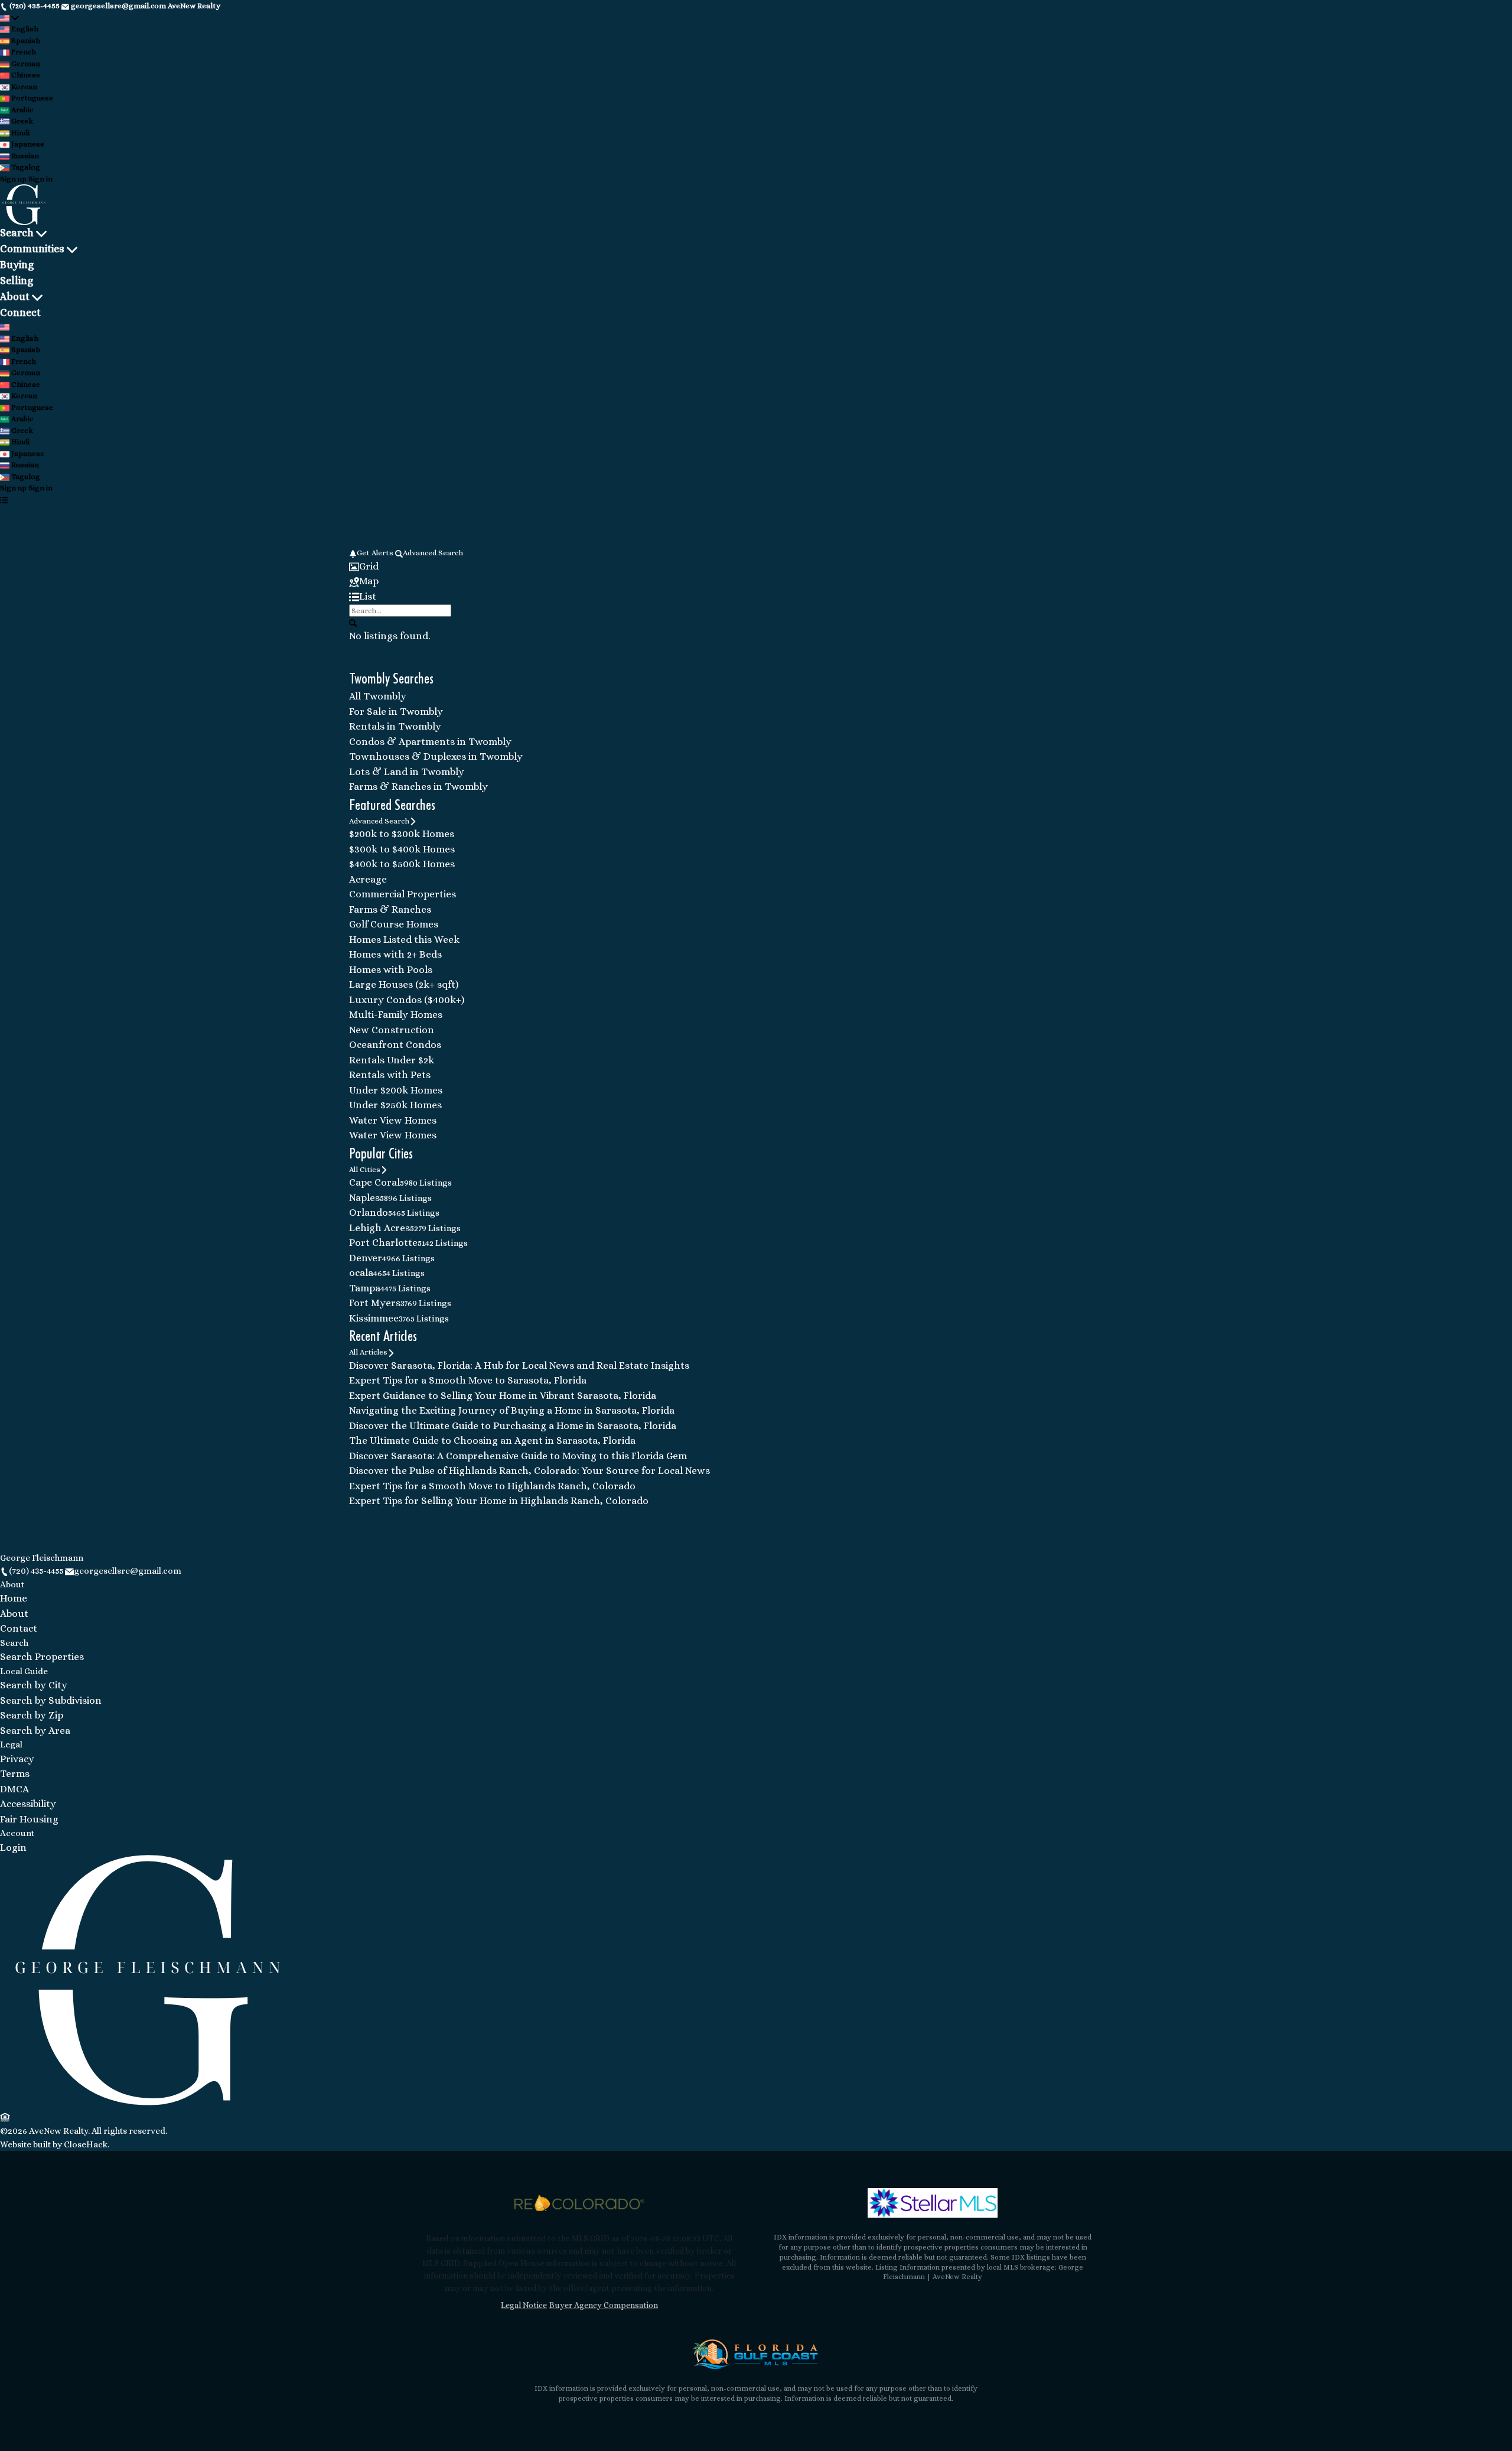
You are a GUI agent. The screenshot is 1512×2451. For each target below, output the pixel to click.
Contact (19, 1628)
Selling (17, 281)
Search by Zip (32, 1715)
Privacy (17, 1759)
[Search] (353, 623)
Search (17, 233)
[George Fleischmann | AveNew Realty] (148, 2102)
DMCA (14, 1789)
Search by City (34, 1685)
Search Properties (42, 1657)
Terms (15, 1774)
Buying (17, 265)
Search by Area (35, 1731)
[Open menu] (4, 500)
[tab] (756, 567)
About (15, 297)
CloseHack (86, 2144)
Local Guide (24, 1671)
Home (14, 1598)
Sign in (40, 179)
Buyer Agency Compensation (604, 2305)
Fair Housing (29, 1819)
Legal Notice (524, 2305)
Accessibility (28, 1804)
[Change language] (9, 18)
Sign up (13, 179)
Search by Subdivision (51, 1700)
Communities (32, 249)
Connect (20, 313)
